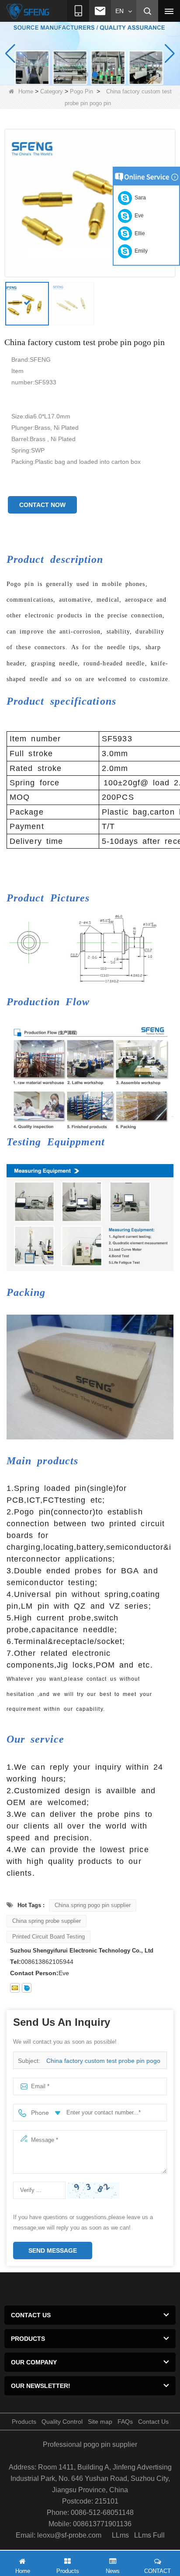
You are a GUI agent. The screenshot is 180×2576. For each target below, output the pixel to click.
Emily (140, 251)
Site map (100, 2422)
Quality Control (62, 2422)
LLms (120, 2535)
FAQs (125, 2422)
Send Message (53, 2251)
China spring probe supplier (47, 1921)
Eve (138, 216)
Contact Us (153, 2422)
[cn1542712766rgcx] (27, 1988)
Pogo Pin (81, 91)
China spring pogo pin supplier (93, 1905)
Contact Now (42, 505)
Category (52, 91)
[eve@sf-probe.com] (15, 1988)
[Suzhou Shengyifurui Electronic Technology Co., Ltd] (28, 11)
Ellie (138, 233)
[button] (85, 75)
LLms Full (149, 2535)
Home (26, 91)
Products (24, 2422)
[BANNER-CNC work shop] (90, 53)
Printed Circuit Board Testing (48, 1937)
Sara (139, 198)
